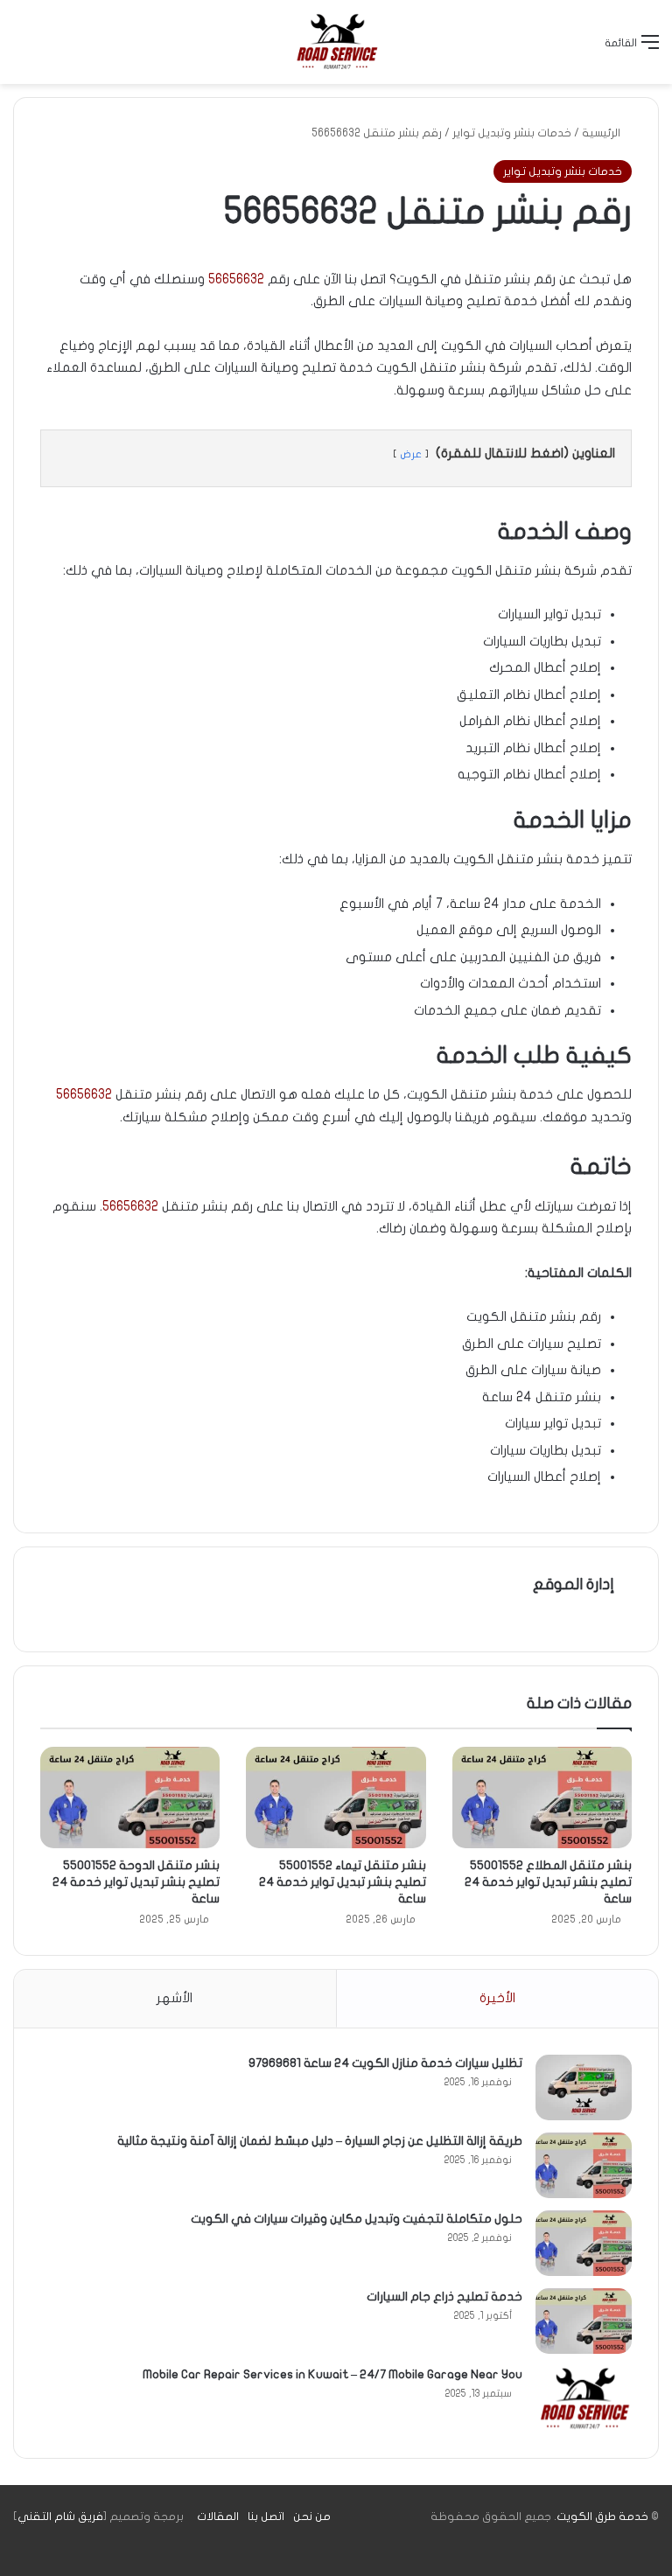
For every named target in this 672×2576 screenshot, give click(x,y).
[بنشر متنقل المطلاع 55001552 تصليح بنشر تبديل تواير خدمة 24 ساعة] (542, 1798)
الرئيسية (602, 133)
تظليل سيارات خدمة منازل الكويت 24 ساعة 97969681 (385, 2063)
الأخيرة (497, 1998)
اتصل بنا (266, 2517)
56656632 (236, 279)
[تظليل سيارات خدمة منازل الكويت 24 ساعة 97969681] (584, 2087)
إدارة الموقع (574, 1585)
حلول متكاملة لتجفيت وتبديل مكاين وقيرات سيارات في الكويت (357, 2219)
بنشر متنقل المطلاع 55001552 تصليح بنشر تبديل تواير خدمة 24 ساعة (548, 1882)
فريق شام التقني (60, 2517)
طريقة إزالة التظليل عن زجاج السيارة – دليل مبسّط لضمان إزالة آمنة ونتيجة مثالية (320, 2141)
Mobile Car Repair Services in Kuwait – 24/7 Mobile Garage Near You (332, 2374)
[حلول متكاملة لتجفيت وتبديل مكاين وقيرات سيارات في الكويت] (584, 2243)
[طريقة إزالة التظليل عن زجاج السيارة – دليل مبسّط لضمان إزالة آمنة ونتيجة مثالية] (584, 2165)
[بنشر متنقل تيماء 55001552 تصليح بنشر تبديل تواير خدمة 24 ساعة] (336, 1798)
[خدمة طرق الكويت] (336, 42)
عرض (411, 454)
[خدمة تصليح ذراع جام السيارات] (584, 2321)
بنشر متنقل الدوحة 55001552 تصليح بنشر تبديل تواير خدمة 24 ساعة (136, 1882)
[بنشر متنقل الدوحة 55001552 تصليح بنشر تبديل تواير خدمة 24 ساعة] (130, 1798)
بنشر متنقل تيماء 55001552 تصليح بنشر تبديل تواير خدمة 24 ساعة (343, 1882)
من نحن (312, 2517)
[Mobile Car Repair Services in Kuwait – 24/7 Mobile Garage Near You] (584, 2399)
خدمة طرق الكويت (602, 2517)
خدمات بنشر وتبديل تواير (512, 133)
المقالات (218, 2517)
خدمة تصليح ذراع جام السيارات (444, 2297)
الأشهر (175, 1998)
